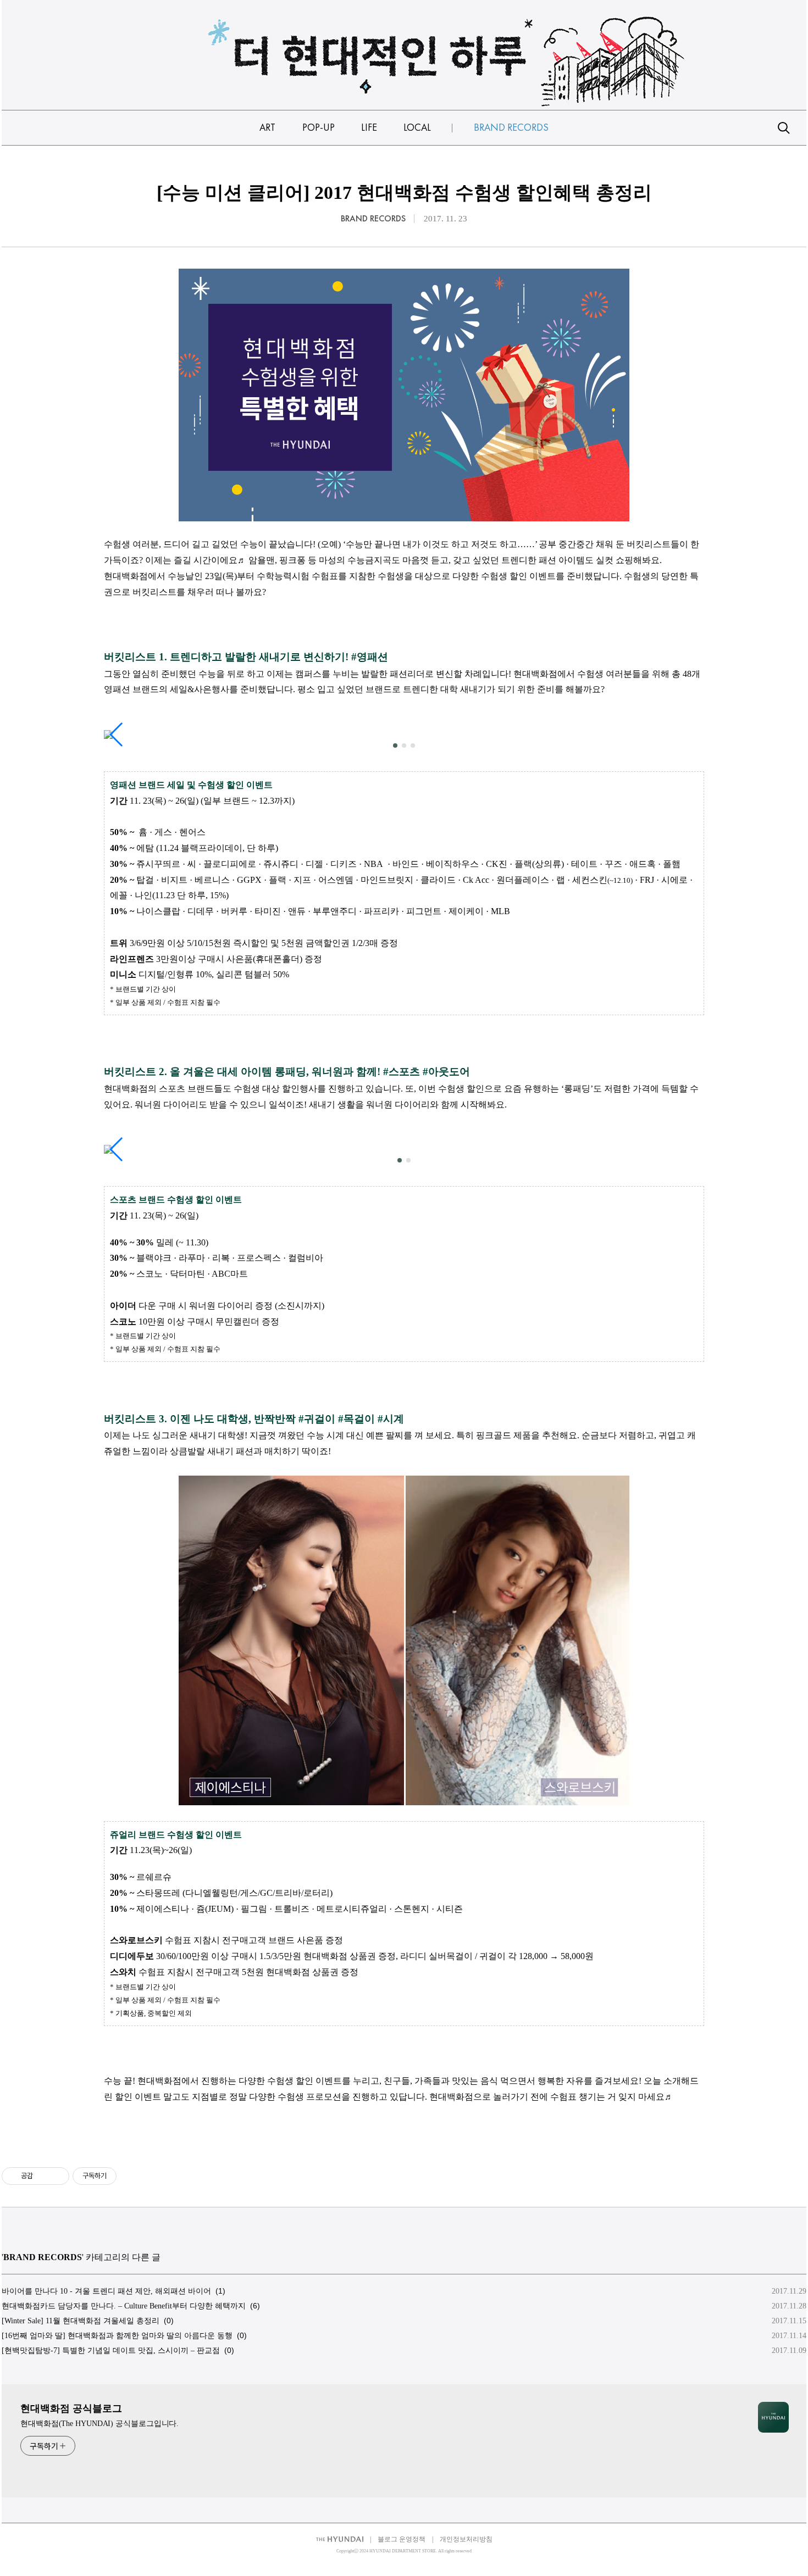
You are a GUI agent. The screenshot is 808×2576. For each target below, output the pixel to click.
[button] (395, 745)
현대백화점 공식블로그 (71, 2408)
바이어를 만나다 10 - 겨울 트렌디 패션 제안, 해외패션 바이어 (106, 2291)
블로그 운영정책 (402, 2539)
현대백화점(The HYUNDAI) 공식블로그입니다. (99, 2424)
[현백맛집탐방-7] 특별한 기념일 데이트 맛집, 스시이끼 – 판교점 (111, 2350)
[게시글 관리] (57, 2176)
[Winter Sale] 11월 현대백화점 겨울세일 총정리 (81, 2321)
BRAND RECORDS (373, 219)
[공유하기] (43, 2176)
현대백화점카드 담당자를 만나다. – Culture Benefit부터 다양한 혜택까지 (124, 2306)
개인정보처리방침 (466, 2539)
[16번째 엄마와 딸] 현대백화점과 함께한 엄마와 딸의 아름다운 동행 (117, 2336)
